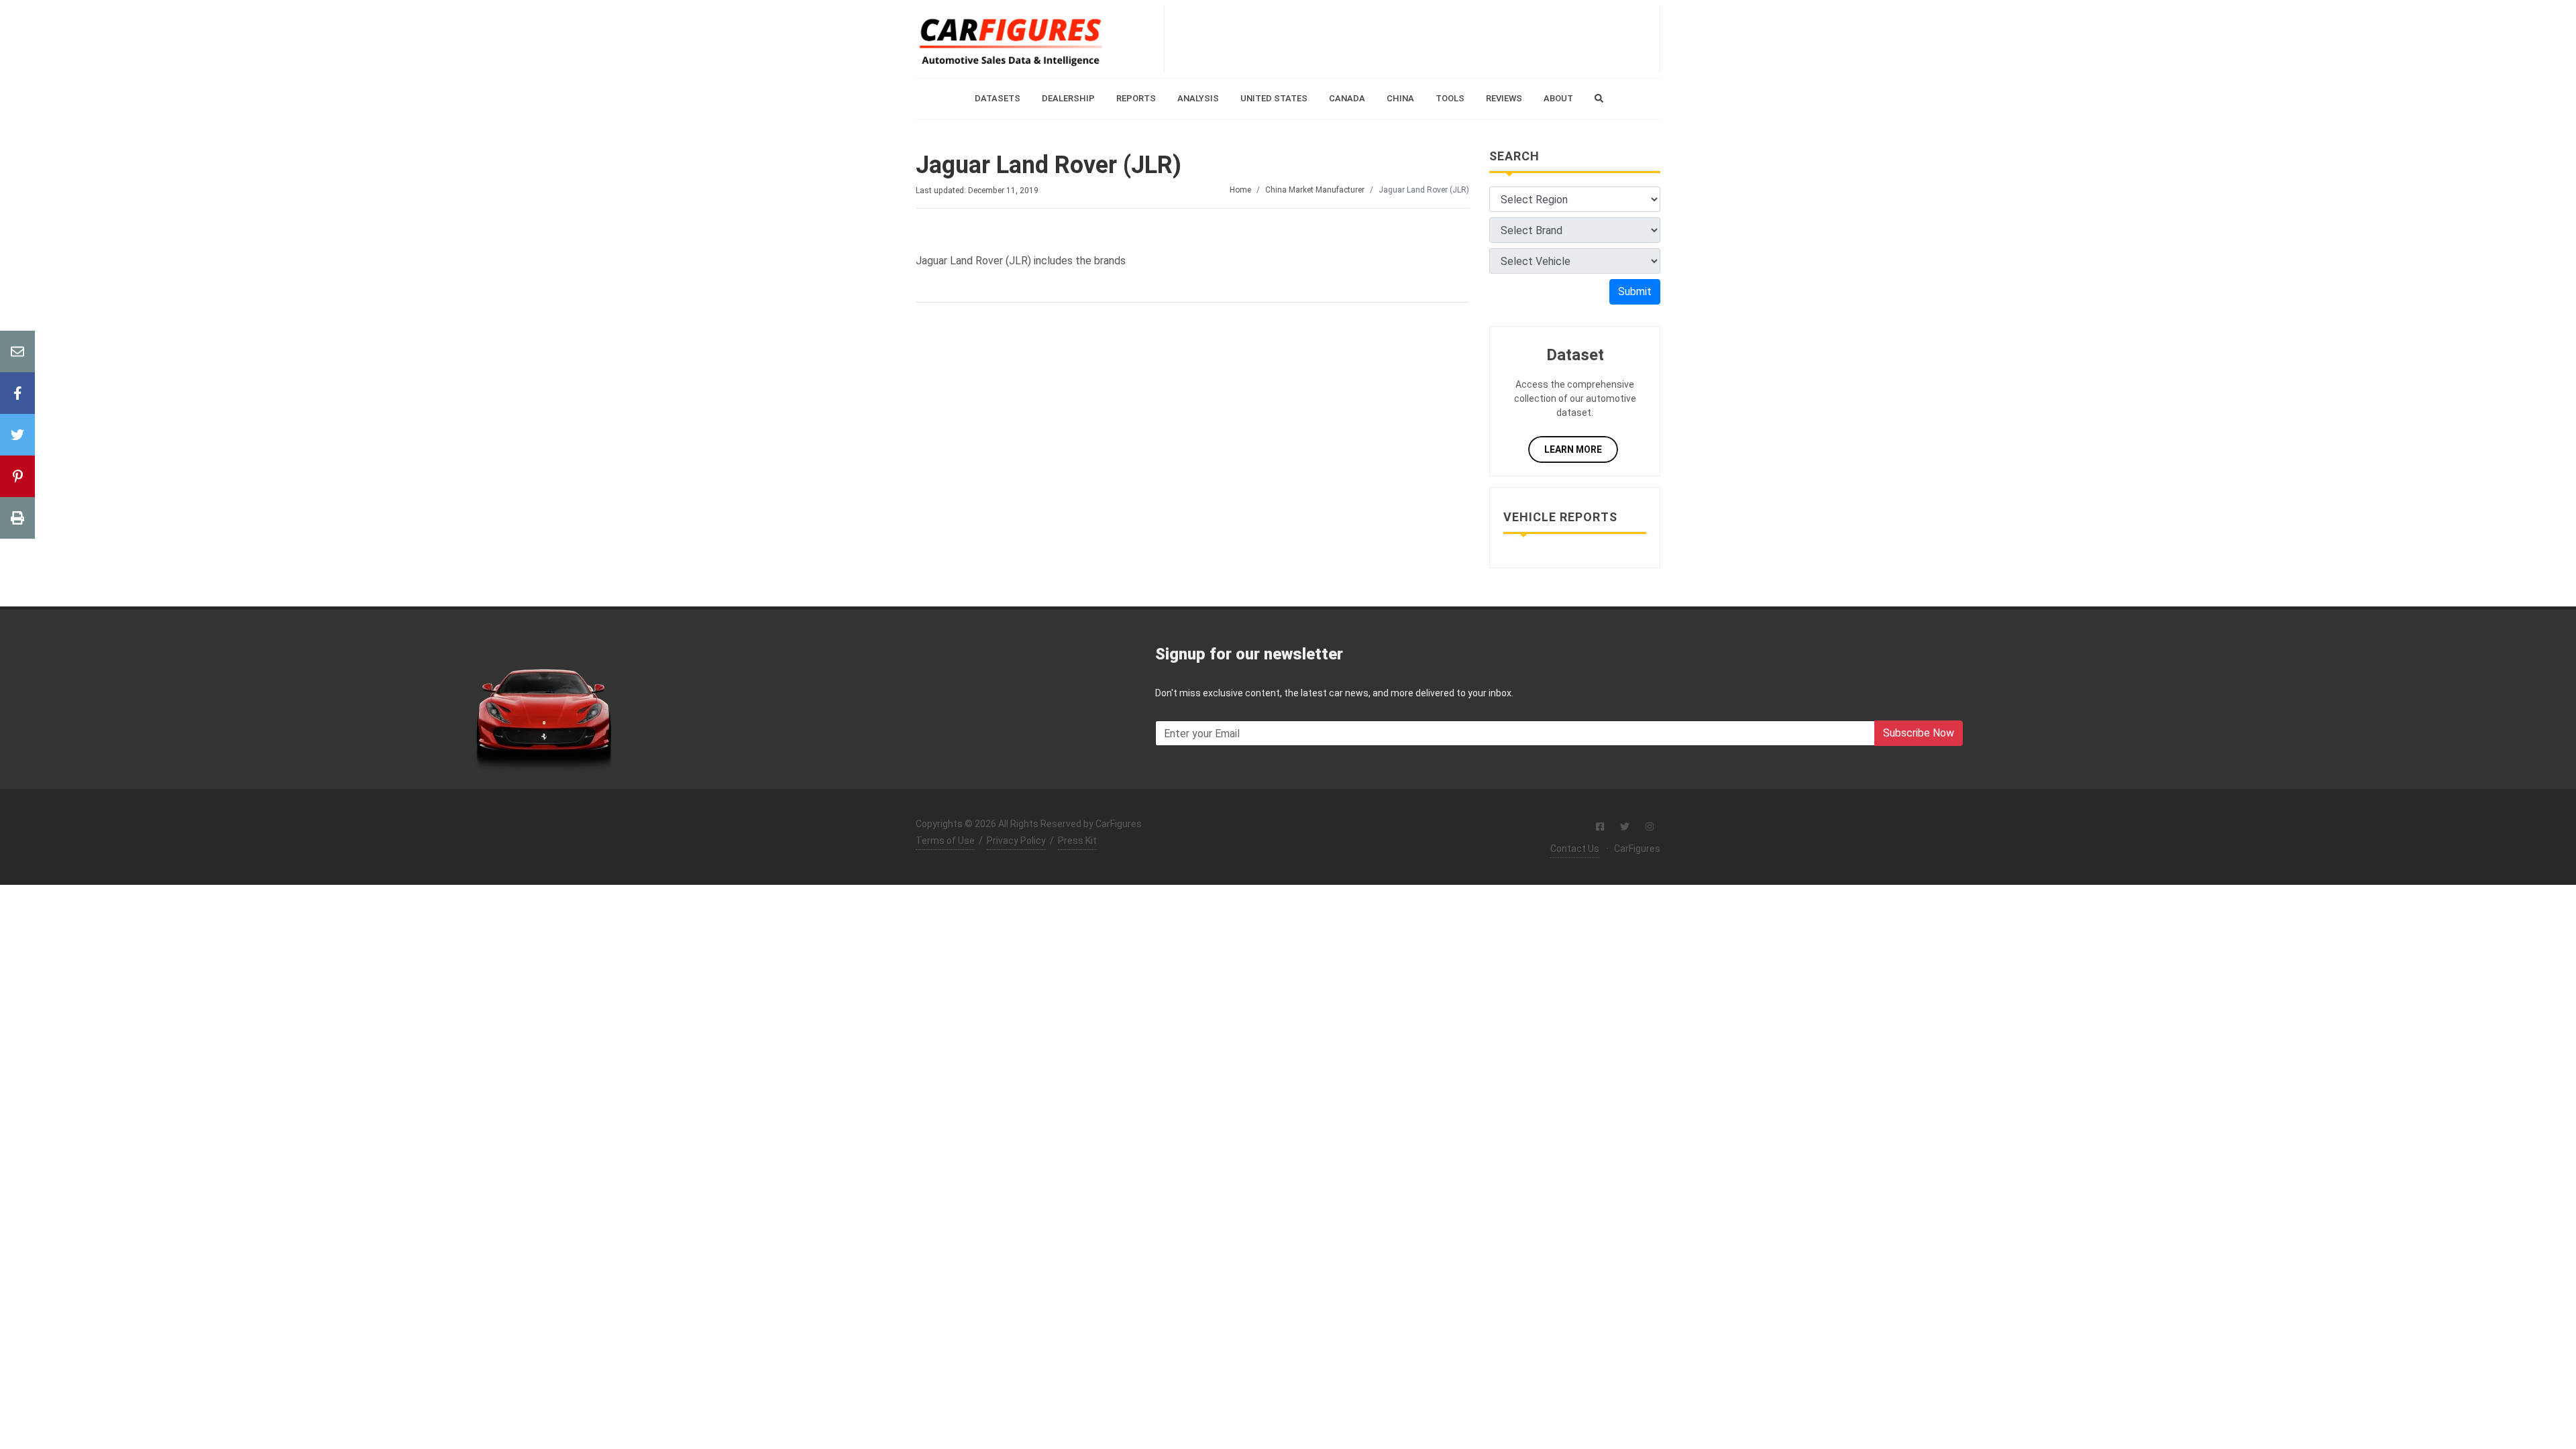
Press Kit (1077, 841)
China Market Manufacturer (1315, 190)
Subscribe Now (1919, 733)
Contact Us (1575, 849)
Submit (1635, 291)
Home (1240, 190)
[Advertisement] (1412, 39)
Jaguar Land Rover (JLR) (1049, 165)
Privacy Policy (1016, 841)
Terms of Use (945, 841)
